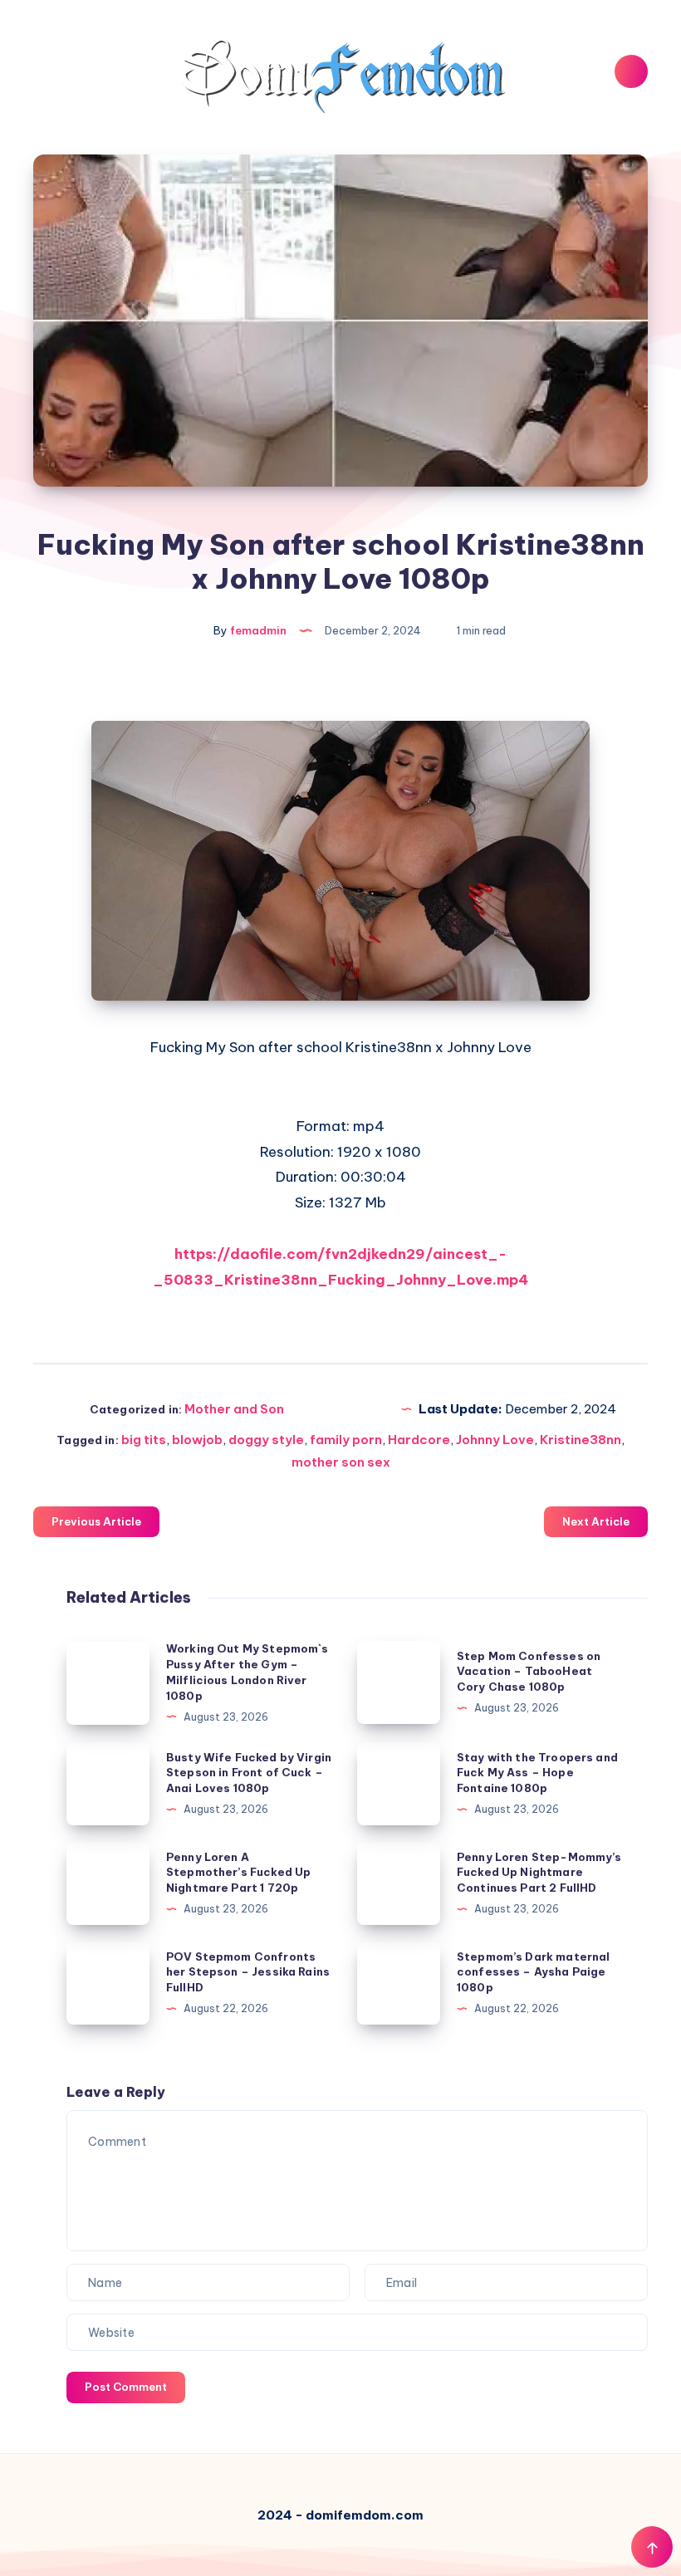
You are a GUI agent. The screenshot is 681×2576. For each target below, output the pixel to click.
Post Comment (126, 2387)
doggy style (266, 1440)
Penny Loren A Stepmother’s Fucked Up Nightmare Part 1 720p (238, 1873)
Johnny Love (495, 1440)
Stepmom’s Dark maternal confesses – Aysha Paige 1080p (533, 1972)
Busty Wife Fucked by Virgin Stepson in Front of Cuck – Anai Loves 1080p (249, 1773)
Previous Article (96, 1521)
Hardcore (419, 1440)
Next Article (596, 1521)
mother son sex (341, 1462)
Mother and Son (234, 1409)
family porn (346, 1440)
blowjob (197, 1440)
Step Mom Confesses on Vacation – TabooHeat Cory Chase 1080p (529, 1672)
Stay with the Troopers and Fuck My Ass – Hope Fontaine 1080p (537, 1773)
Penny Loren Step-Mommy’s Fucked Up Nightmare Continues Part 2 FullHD (539, 1873)
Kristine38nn (581, 1440)
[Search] (631, 71)
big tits (144, 1440)
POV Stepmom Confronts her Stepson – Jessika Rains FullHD (248, 1972)
